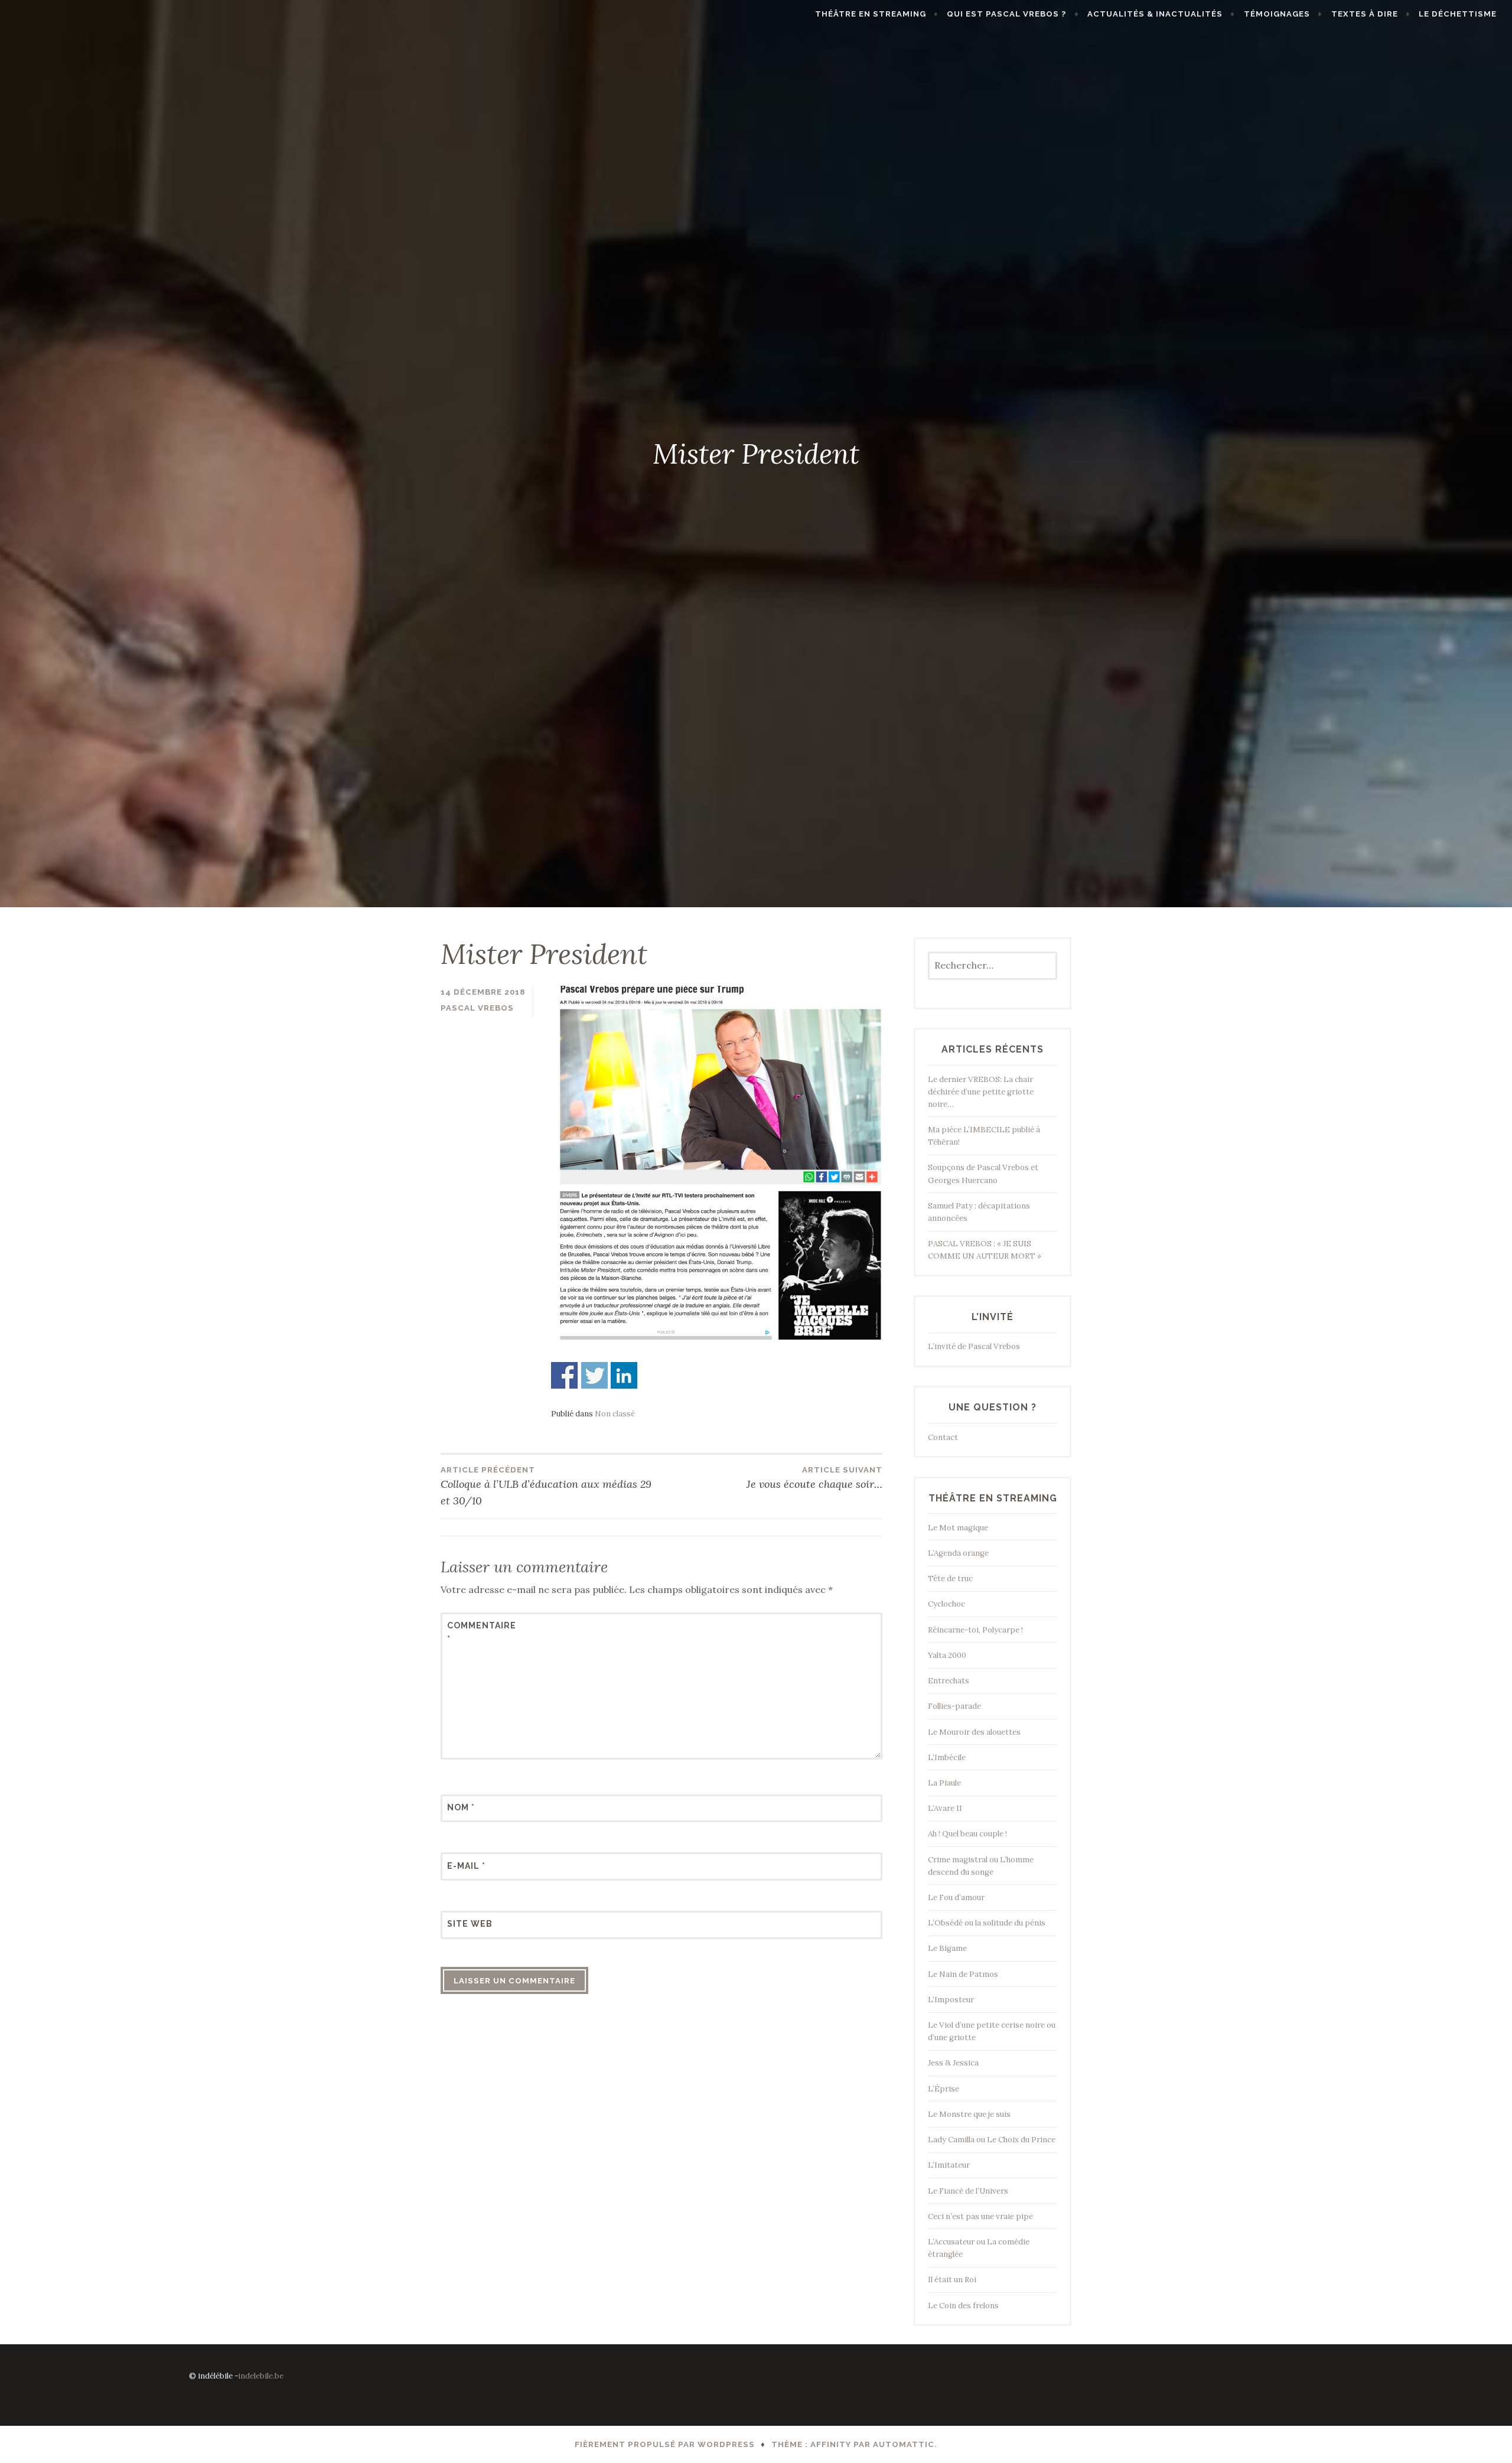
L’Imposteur (951, 2000)
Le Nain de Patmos (963, 1974)
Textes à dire (1365, 14)
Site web (470, 1924)
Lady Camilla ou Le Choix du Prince (992, 2140)
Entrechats (949, 1681)
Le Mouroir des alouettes (974, 1732)
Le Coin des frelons (963, 2306)
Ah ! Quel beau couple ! (967, 1834)
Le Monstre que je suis (969, 2114)
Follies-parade (954, 1706)
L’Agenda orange (958, 1553)
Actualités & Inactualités (1155, 14)
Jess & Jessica (953, 2063)
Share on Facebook (564, 1375)
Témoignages (1277, 14)
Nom (461, 1807)
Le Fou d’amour (956, 1897)
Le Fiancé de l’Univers (968, 2191)
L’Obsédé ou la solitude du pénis (987, 1923)
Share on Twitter (594, 1375)
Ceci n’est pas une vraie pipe (980, 2216)
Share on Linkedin (624, 1375)
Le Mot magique (958, 1528)
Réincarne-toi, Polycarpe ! (975, 1630)
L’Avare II (945, 1808)
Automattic (904, 2444)
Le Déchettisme (1458, 14)
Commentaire (476, 1632)
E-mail (466, 1866)
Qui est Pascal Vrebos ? (1006, 14)
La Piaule (944, 1783)
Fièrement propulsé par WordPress (665, 2444)
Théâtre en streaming (871, 14)
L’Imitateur (949, 2165)
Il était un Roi (952, 2280)
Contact (943, 1437)
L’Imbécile (947, 1757)
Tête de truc (950, 1579)
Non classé (615, 1414)
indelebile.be (261, 2376)
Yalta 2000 (947, 1655)
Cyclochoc (946, 1604)
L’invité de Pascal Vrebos (974, 1346)
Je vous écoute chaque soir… (814, 1478)
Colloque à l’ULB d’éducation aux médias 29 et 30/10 (546, 1487)
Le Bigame (947, 1948)
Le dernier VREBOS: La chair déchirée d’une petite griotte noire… (981, 1092)
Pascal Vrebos (477, 1008)
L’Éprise (944, 2089)
